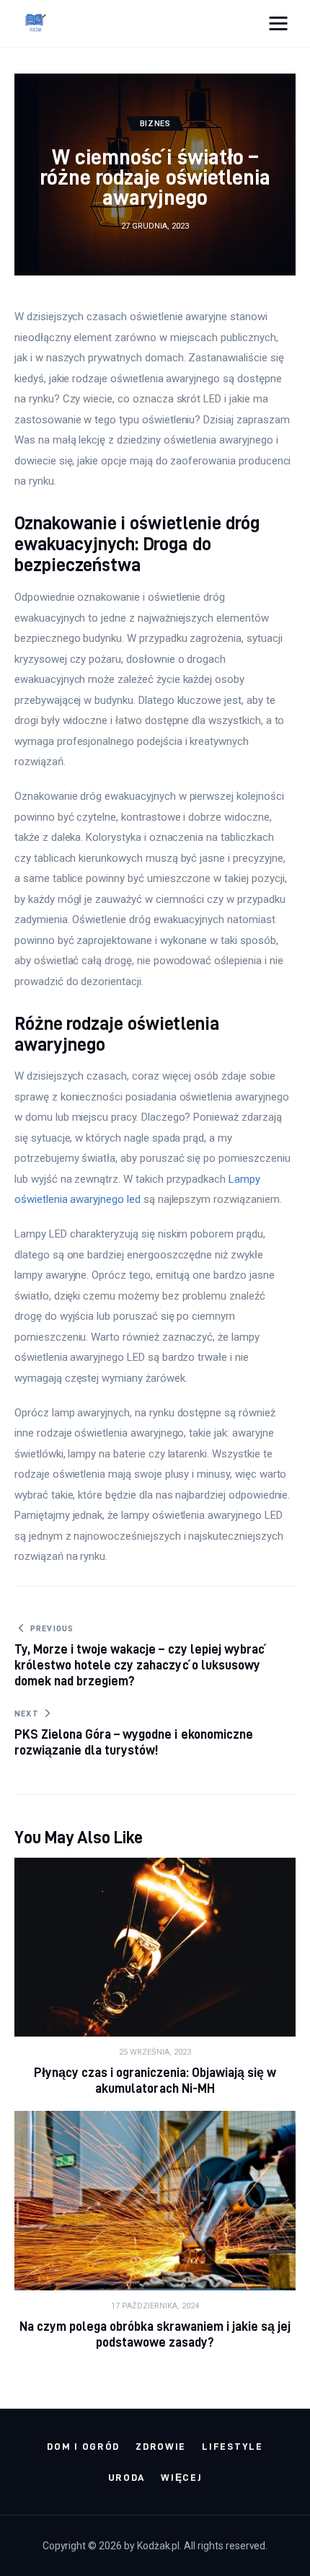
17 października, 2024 (155, 2306)
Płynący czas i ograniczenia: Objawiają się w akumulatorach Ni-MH (155, 2080)
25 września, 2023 (155, 2052)
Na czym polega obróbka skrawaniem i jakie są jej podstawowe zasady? (155, 2334)
